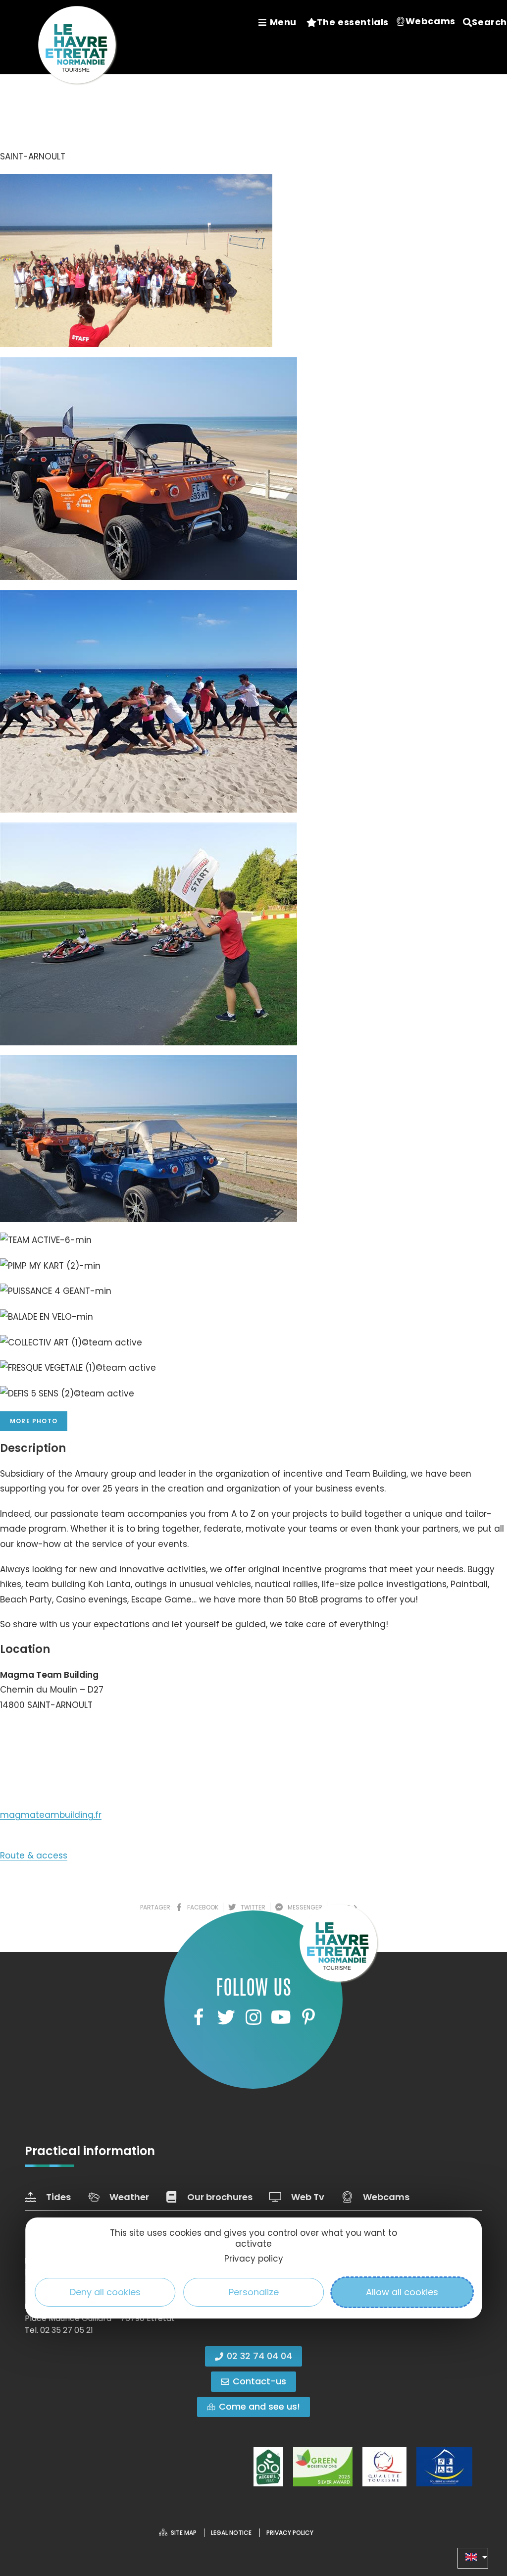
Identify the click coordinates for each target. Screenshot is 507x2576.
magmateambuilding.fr (51, 1815)
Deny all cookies (105, 2292)
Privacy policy (254, 2259)
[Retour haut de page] (480, 2514)
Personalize (254, 2292)
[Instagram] (253, 2017)
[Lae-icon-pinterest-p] (308, 2017)
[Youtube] (281, 2017)
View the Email (41, 1770)
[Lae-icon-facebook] (199, 2017)
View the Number (47, 1735)
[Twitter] (226, 2017)
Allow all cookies (402, 2292)
